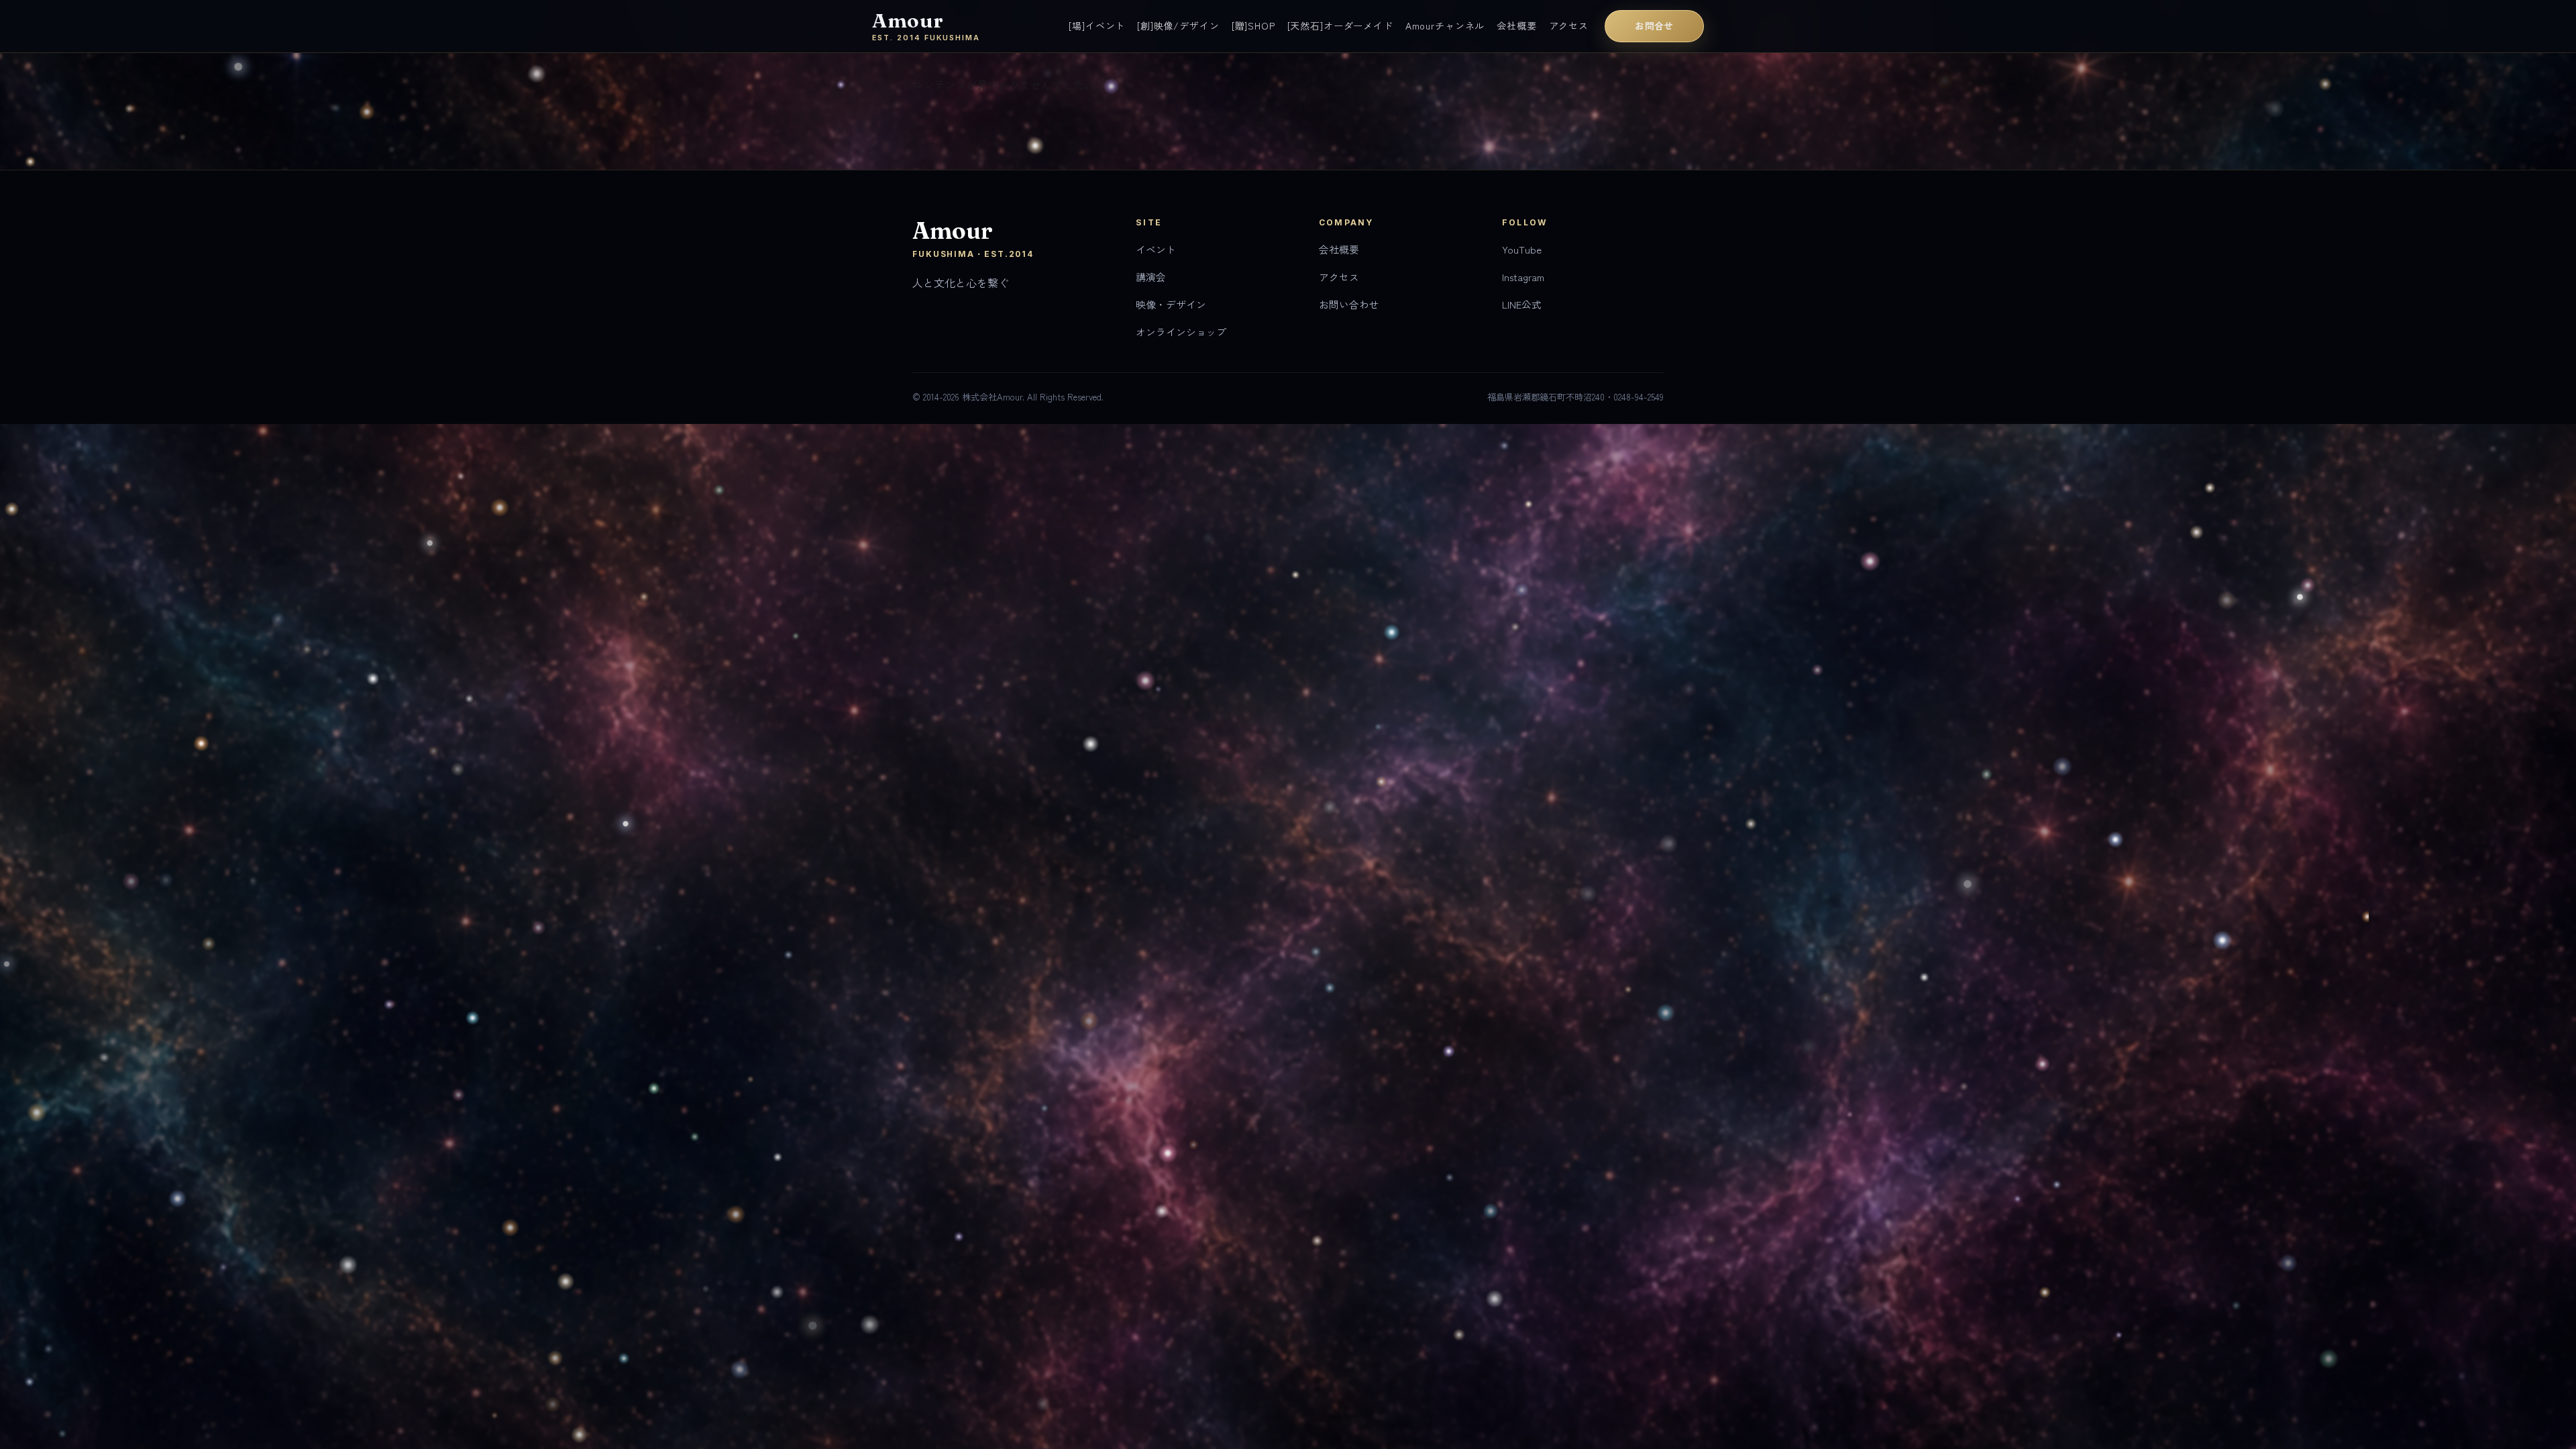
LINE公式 (1522, 304)
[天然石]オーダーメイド (1340, 25)
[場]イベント (1097, 25)
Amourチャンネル (1445, 25)
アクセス (1569, 25)
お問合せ (1654, 25)
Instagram (1523, 277)
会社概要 (1516, 25)
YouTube (1522, 249)
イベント (1156, 249)
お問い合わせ (1349, 304)
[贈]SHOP (1253, 25)
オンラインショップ (1181, 332)
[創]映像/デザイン (1178, 25)
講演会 (1151, 277)
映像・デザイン (1171, 304)
